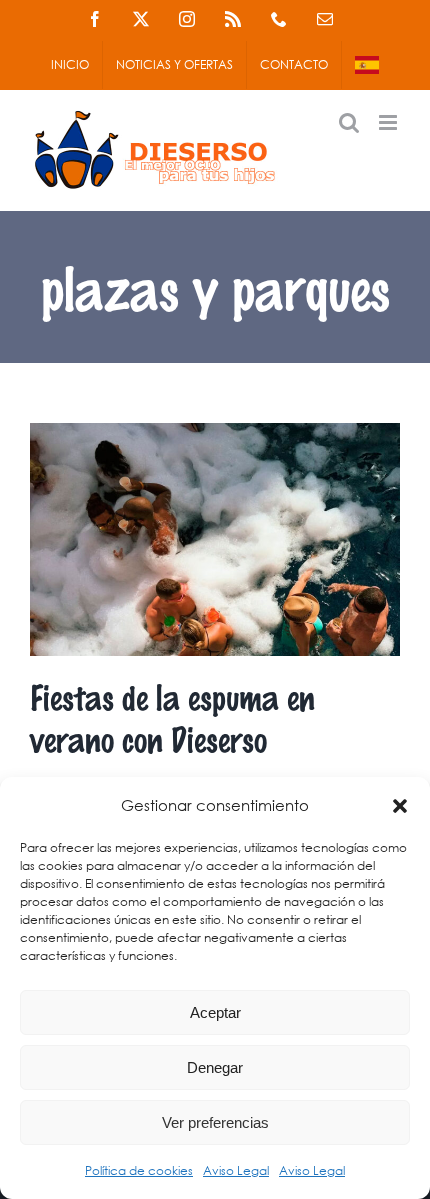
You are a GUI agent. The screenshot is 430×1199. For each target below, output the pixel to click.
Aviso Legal (236, 1170)
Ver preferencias (215, 1122)
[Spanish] (367, 65)
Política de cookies (139, 1170)
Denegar (215, 1067)
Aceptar (215, 1012)
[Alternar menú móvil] (389, 122)
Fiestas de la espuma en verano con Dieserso (172, 717)
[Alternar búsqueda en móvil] (349, 122)
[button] (400, 806)
